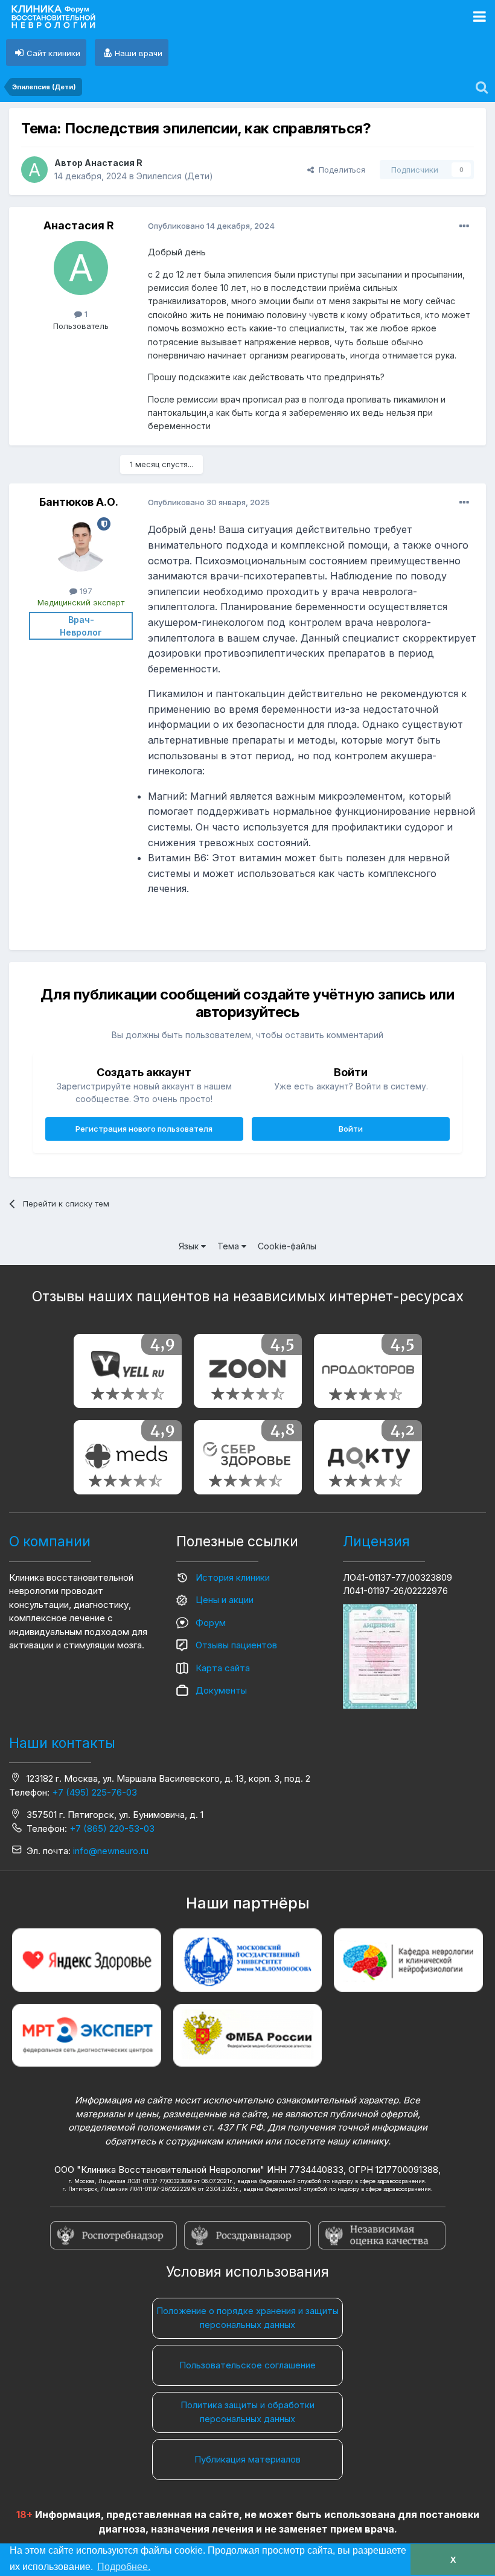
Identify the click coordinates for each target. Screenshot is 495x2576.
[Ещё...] (464, 226)
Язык (190, 1246)
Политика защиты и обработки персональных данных (247, 2412)
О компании (50, 1541)
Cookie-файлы (287, 1246)
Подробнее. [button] (124, 2567)
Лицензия (376, 1541)
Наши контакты (62, 1743)
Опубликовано (211, 226)
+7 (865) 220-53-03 (112, 1828)
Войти (351, 1129)
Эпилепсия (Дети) (175, 176)
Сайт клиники (53, 53)
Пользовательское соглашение (247, 2365)
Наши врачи (139, 53)
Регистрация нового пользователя (144, 1129)
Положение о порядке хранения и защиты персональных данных (247, 2318)
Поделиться (340, 170)
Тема (229, 1246)
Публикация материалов (247, 2459)
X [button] (453, 2560)
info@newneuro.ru (111, 1851)
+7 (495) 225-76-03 (94, 1792)
